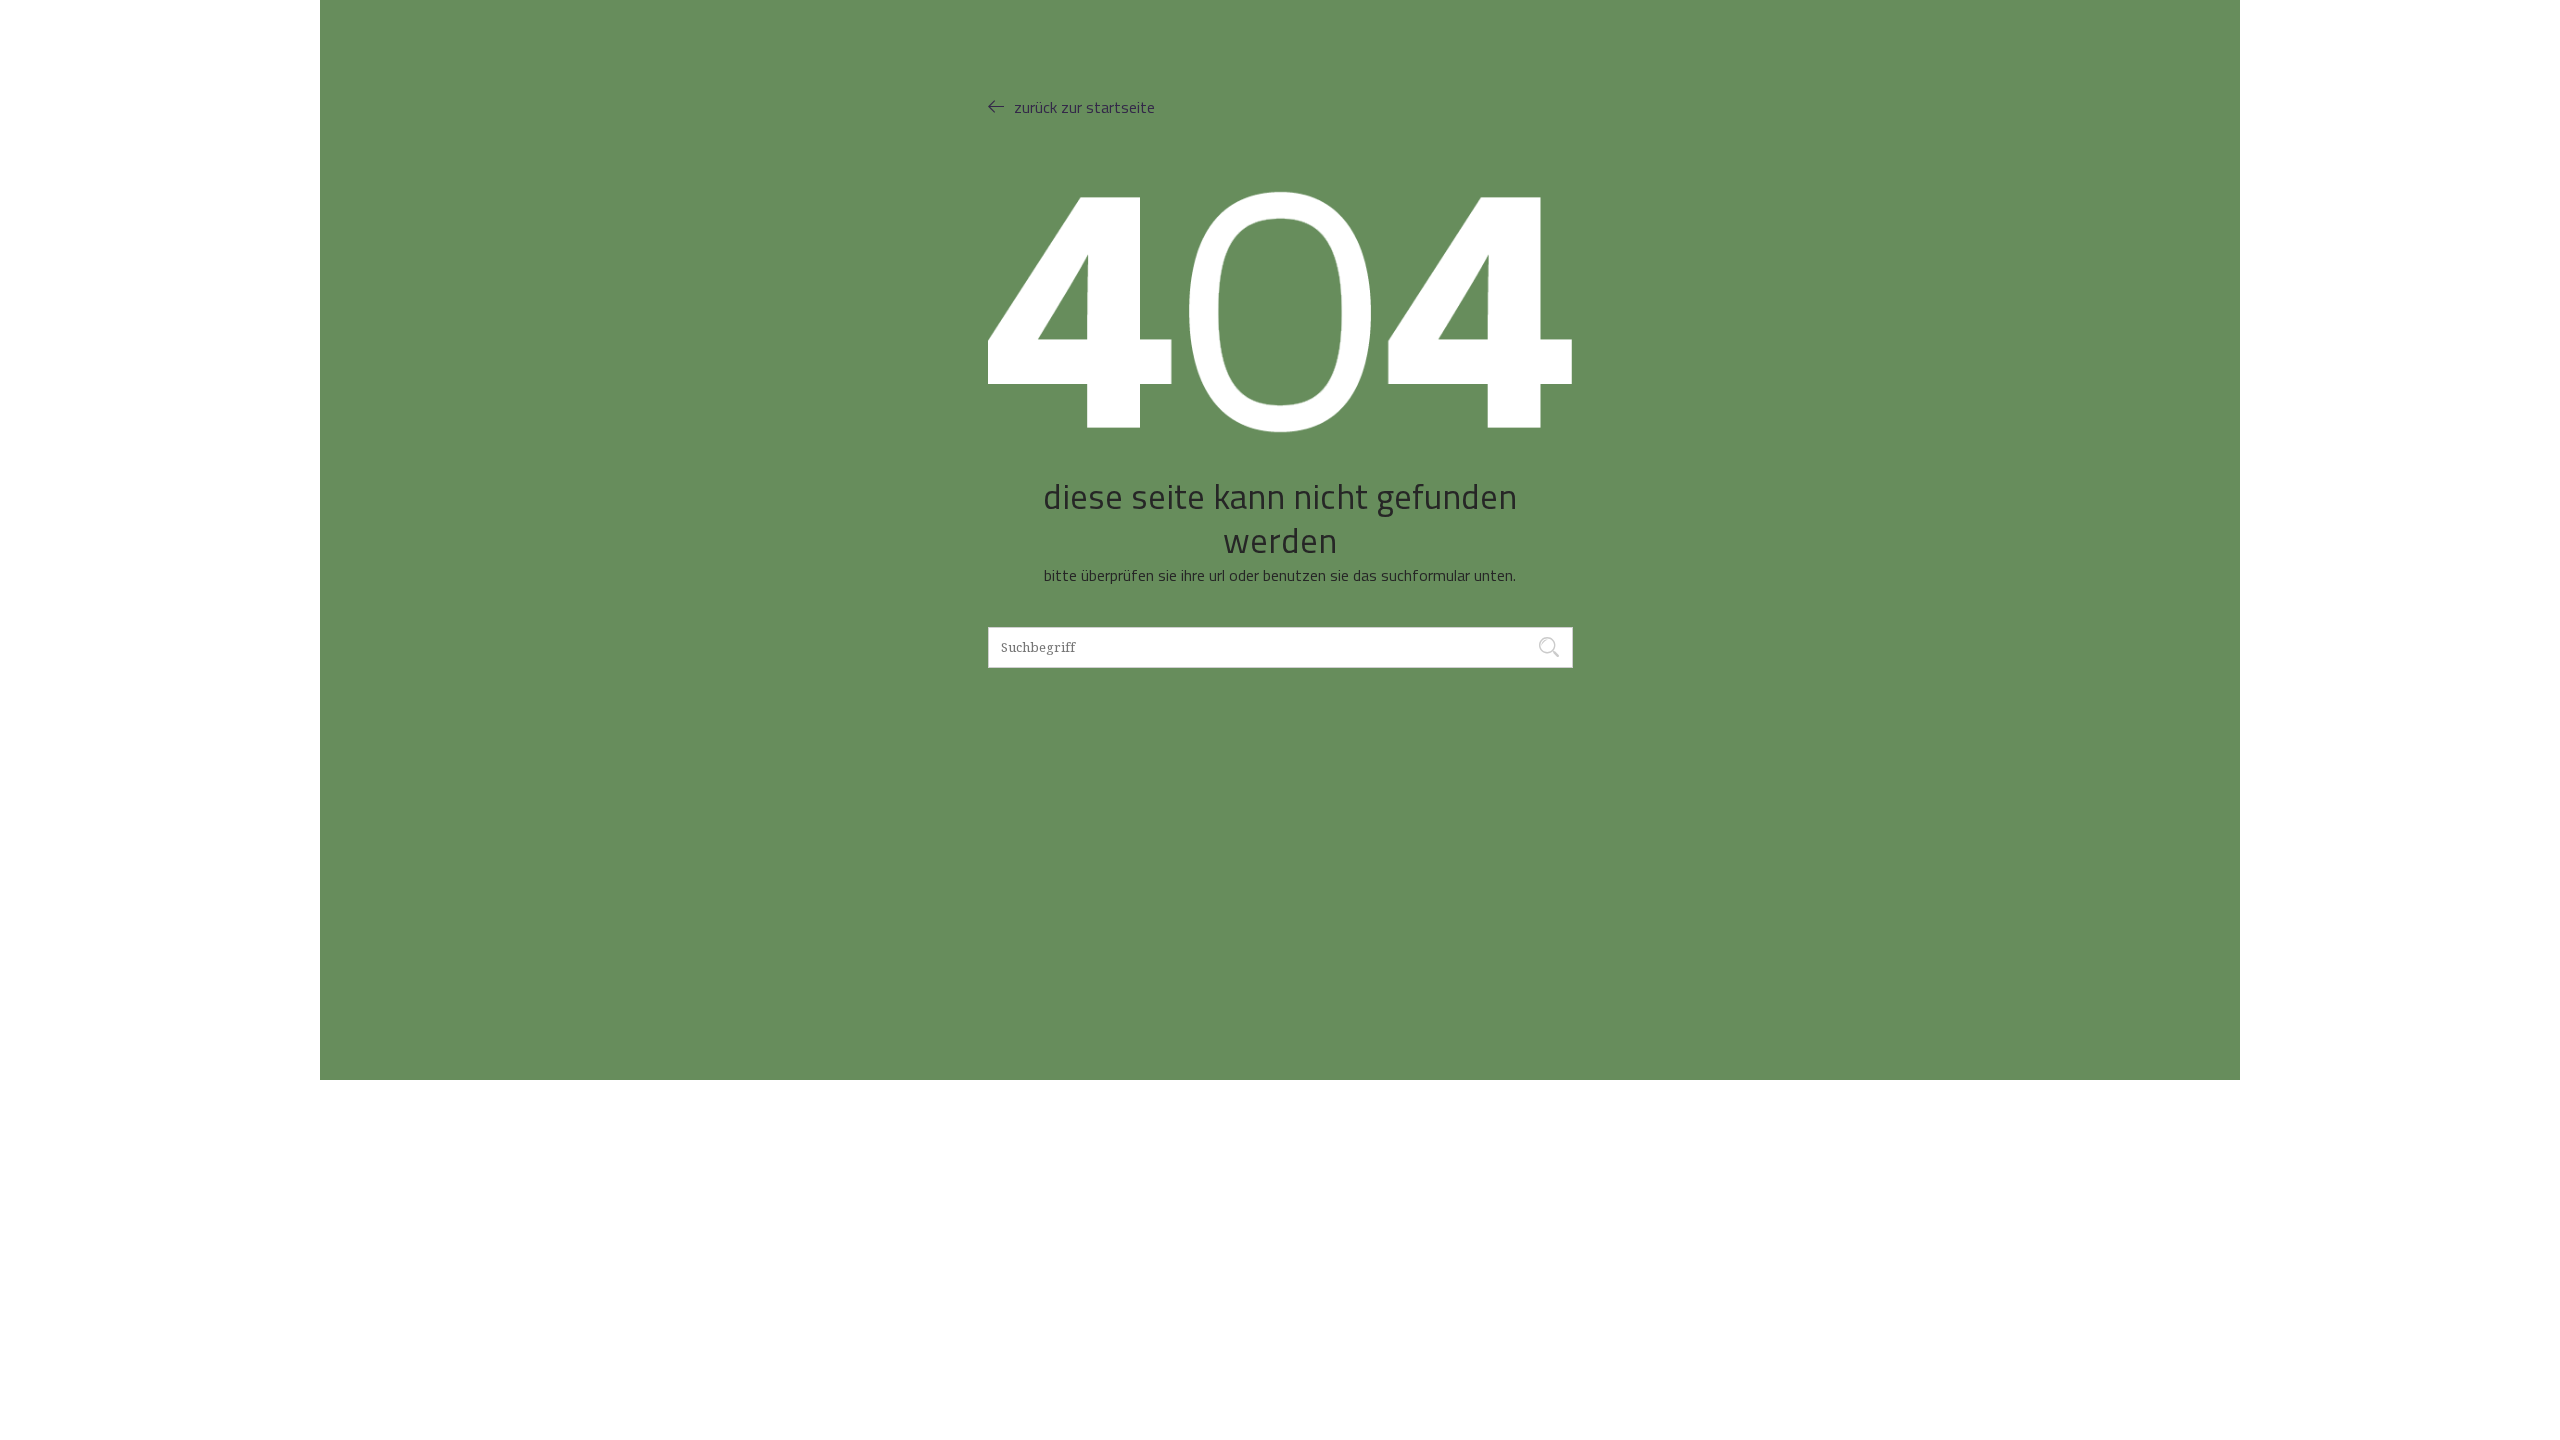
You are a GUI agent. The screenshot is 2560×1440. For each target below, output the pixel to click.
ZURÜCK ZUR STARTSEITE (1084, 107)
